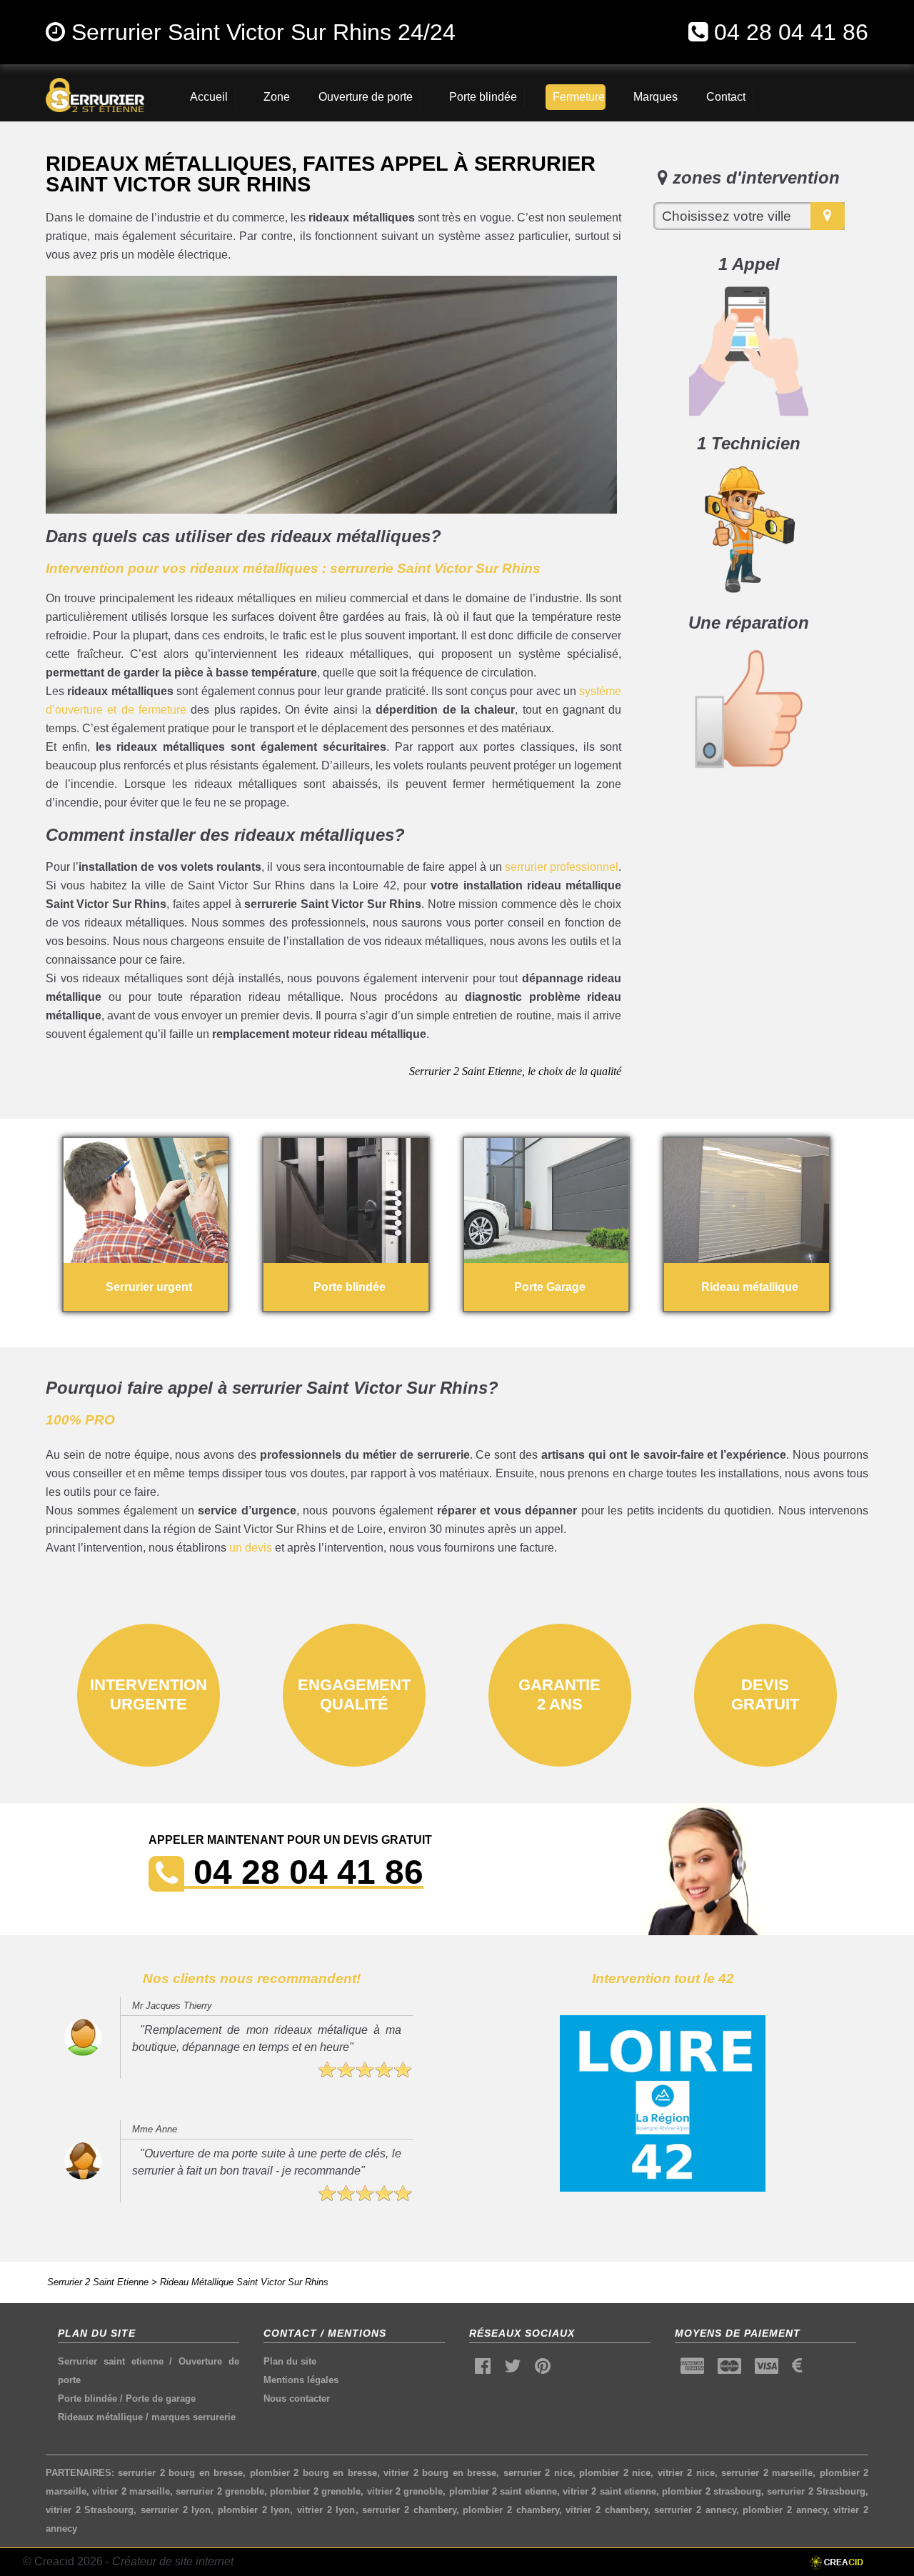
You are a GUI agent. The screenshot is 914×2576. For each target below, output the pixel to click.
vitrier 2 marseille (131, 2491)
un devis (251, 1548)
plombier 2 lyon (254, 2510)
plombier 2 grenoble (315, 2491)
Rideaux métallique (100, 2417)
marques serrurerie (194, 2417)
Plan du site (290, 2361)
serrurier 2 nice (538, 2473)
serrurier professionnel (562, 867)
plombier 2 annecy (784, 2510)
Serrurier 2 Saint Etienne (98, 2282)
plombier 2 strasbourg (712, 2491)
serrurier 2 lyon (176, 2510)
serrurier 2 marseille (767, 2473)
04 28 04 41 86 (791, 32)
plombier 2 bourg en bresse (313, 2473)
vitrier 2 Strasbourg (90, 2510)
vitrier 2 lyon (326, 2510)
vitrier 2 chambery (606, 2510)
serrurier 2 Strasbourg (816, 2491)
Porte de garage (161, 2398)
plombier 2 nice (615, 2473)
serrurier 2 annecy (695, 2510)
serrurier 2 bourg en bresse (180, 2473)
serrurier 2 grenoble (220, 2491)
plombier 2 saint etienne (503, 2491)
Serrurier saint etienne (110, 2361)
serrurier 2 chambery (409, 2510)
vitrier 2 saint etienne (609, 2491)
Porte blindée (87, 2398)
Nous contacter (297, 2398)
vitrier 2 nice (686, 2473)
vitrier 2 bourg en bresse (440, 2473)
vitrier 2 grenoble (405, 2491)
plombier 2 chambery (511, 2510)
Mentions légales (301, 2380)
